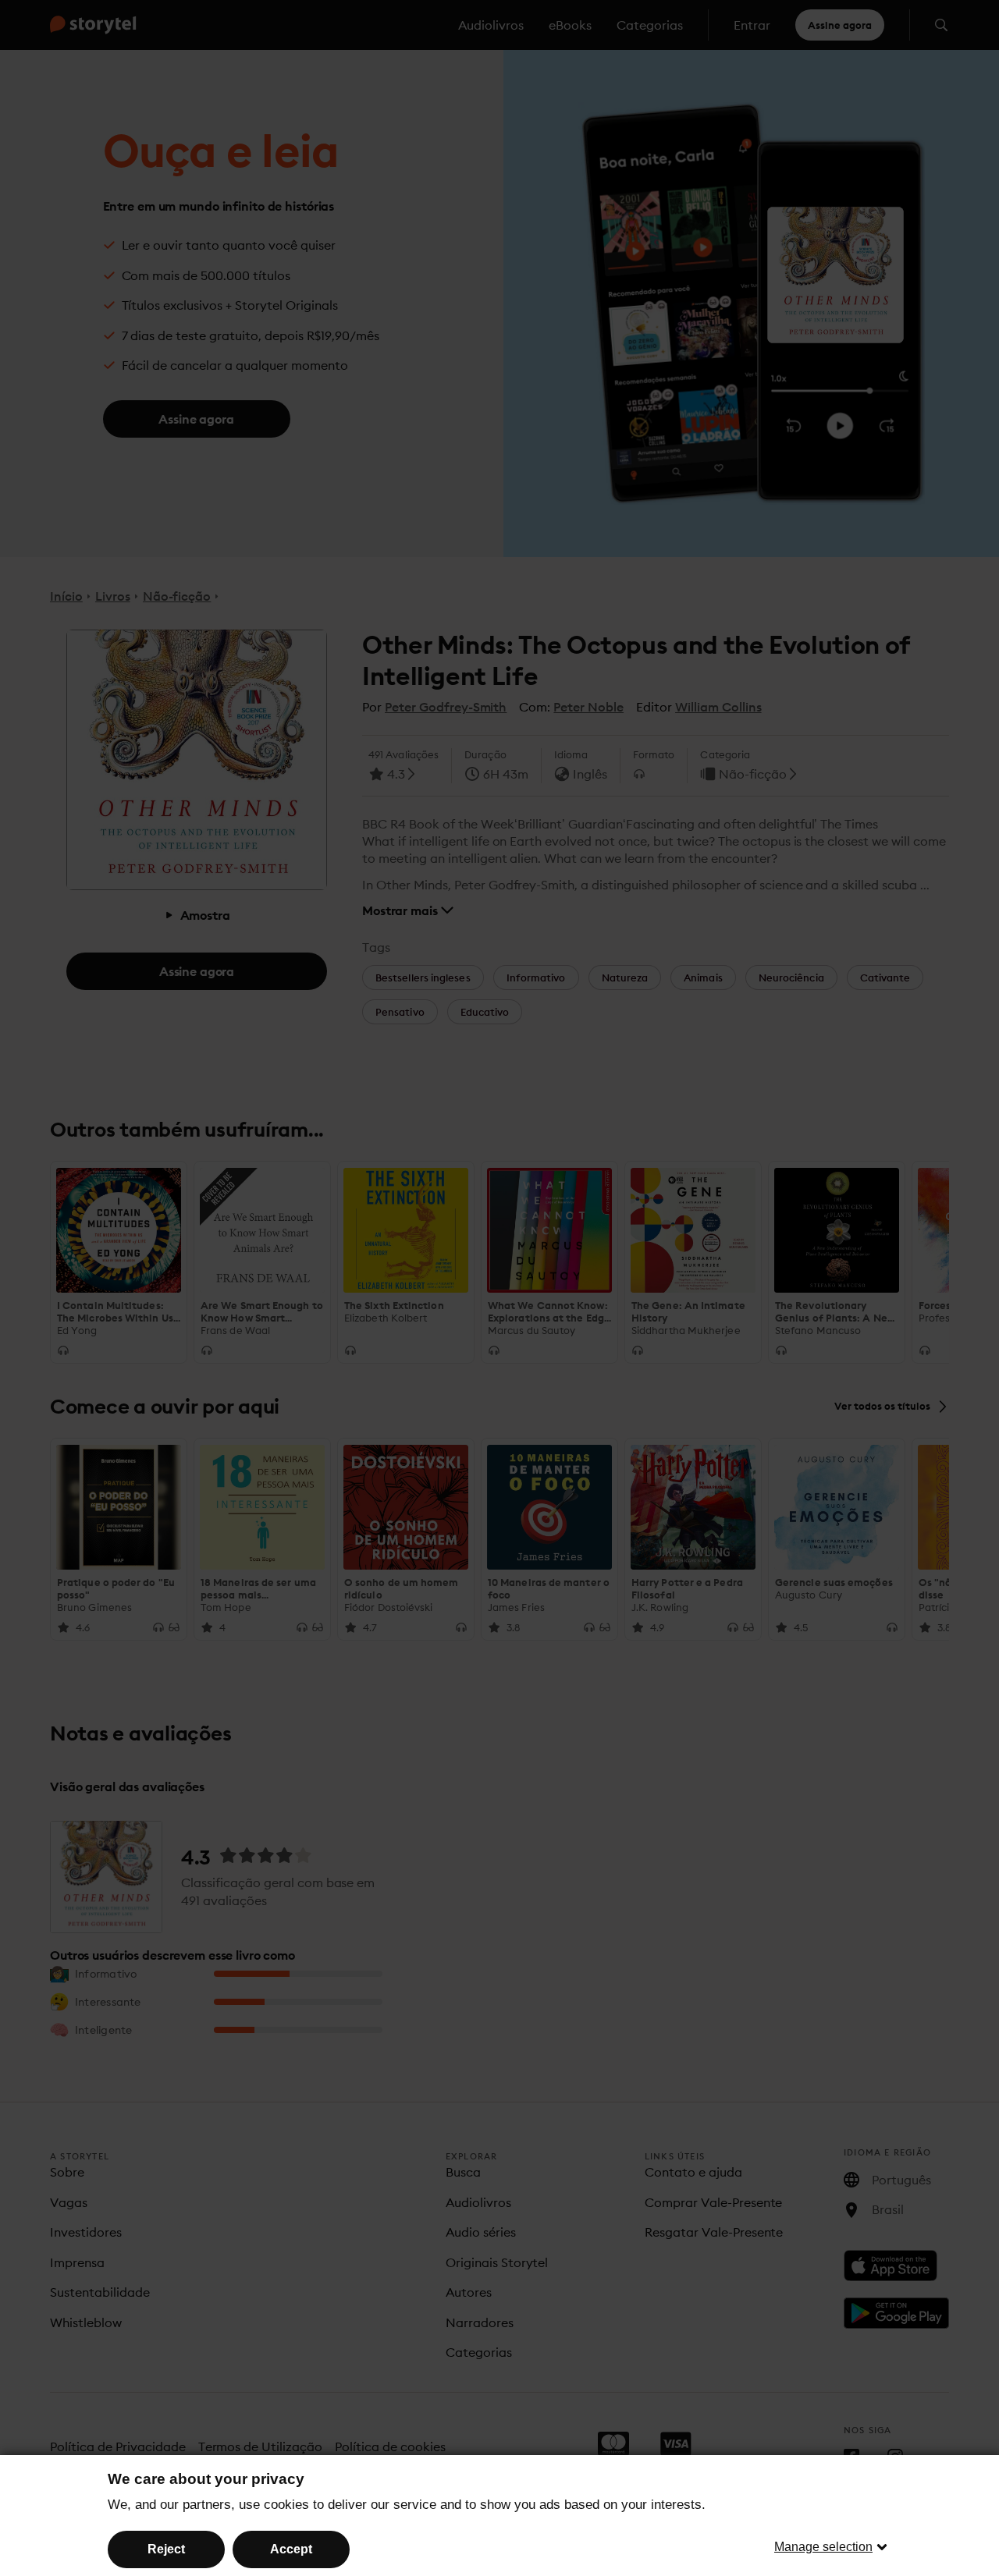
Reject (166, 2549)
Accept (291, 2549)
